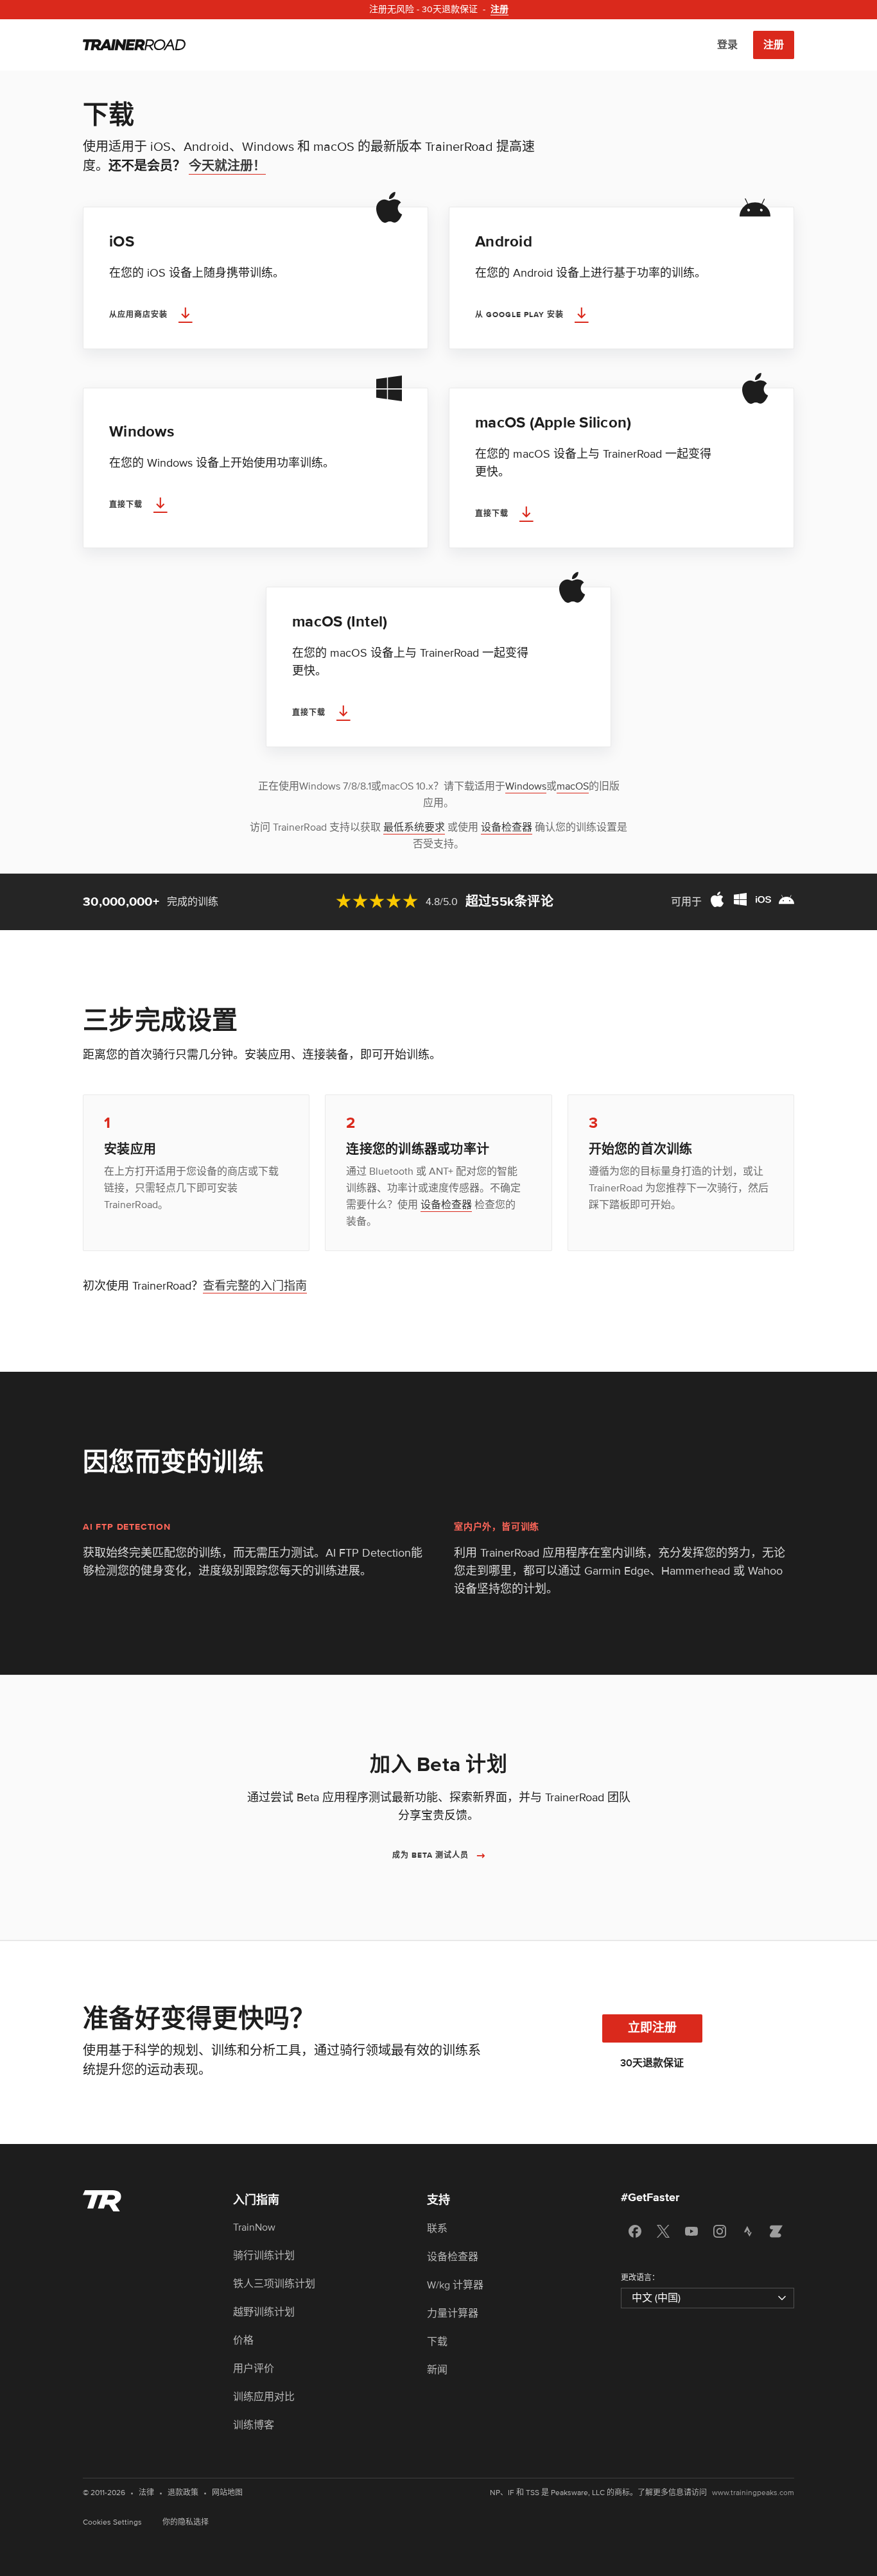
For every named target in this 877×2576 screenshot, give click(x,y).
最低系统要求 (414, 827)
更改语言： (640, 2278)
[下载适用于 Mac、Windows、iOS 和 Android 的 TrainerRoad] (752, 902)
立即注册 (652, 2028)
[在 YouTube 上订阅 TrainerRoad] (691, 2231)
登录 (727, 45)
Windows (526, 786)
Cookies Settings (112, 2522)
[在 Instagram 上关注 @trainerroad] (720, 2231)
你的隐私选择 (186, 2522)
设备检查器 (507, 827)
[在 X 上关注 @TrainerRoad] (663, 2231)
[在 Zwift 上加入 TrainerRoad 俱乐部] (776, 2231)
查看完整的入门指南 (255, 1286)
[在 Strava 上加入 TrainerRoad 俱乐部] (748, 2231)
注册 (774, 45)
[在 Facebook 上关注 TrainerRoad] (635, 2231)
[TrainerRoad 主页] (134, 45)
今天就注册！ (227, 166)
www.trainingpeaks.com (753, 2493)
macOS (573, 786)
